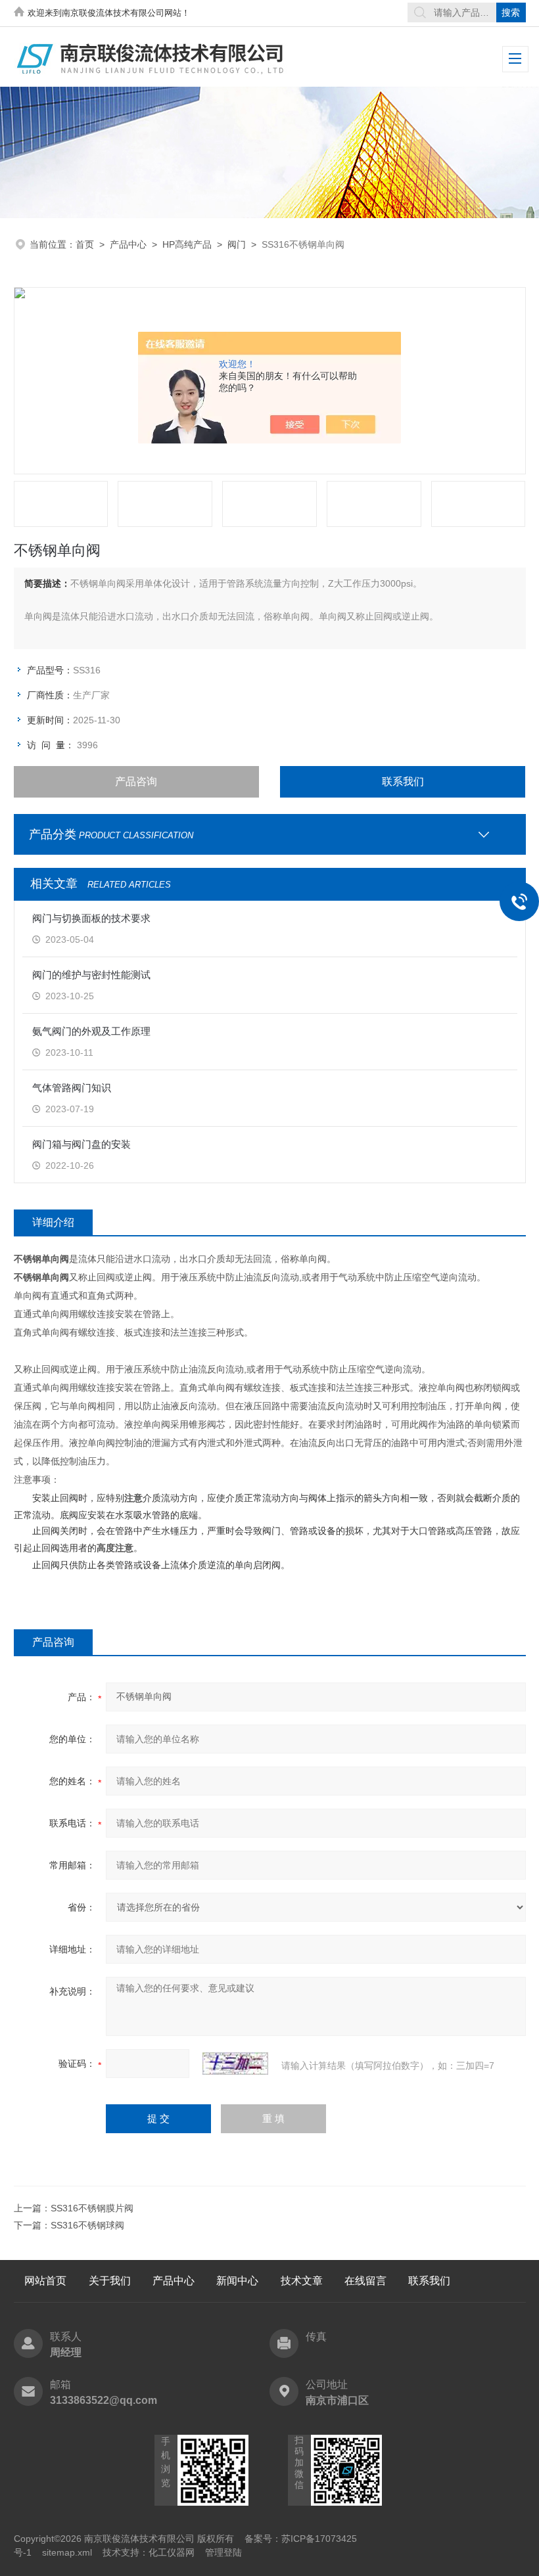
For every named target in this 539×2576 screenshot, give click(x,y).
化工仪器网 (172, 2552)
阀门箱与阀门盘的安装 (82, 1144)
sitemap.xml (67, 2552)
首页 (85, 244)
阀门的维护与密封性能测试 (91, 975)
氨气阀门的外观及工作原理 (91, 1031)
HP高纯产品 (187, 244)
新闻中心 (237, 2281)
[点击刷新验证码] (235, 2064)
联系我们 (403, 781)
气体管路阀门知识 (72, 1088)
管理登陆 (223, 2552)
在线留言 (365, 2281)
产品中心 (128, 244)
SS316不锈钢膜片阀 (92, 2208)
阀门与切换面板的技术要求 (91, 918)
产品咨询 (136, 781)
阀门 (237, 244)
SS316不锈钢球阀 (87, 2225)
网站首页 (45, 2281)
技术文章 (302, 2281)
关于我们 (110, 2281)
